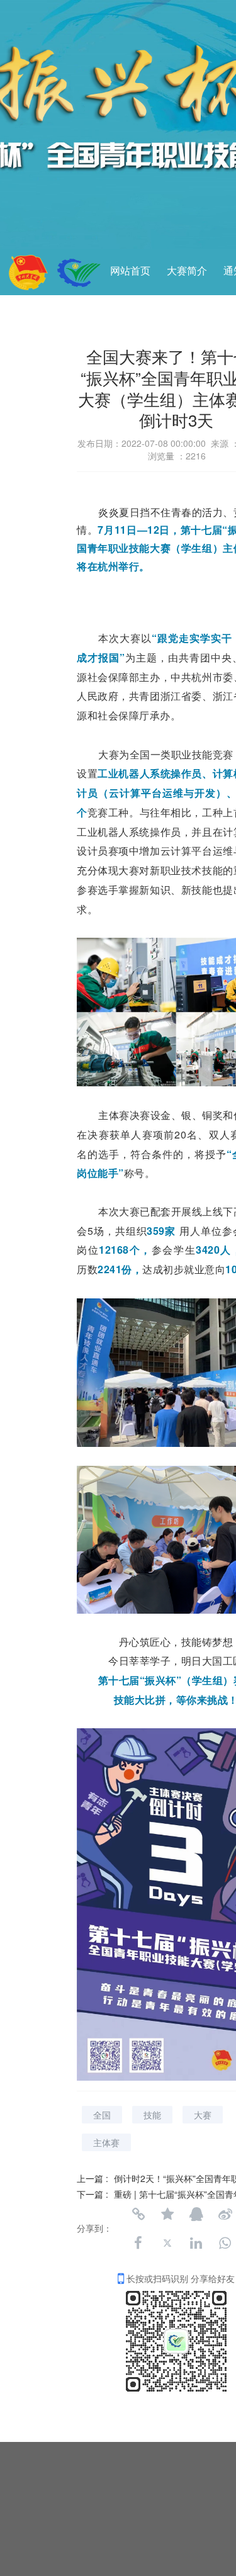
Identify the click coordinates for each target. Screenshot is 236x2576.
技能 (152, 2115)
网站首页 (130, 271)
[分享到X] (167, 2243)
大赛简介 (187, 271)
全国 (102, 2115)
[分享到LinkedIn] (196, 2243)
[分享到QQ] (196, 2214)
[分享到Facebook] (138, 2243)
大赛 (203, 2115)
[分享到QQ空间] (167, 2214)
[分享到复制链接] (138, 2214)
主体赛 (106, 2142)
